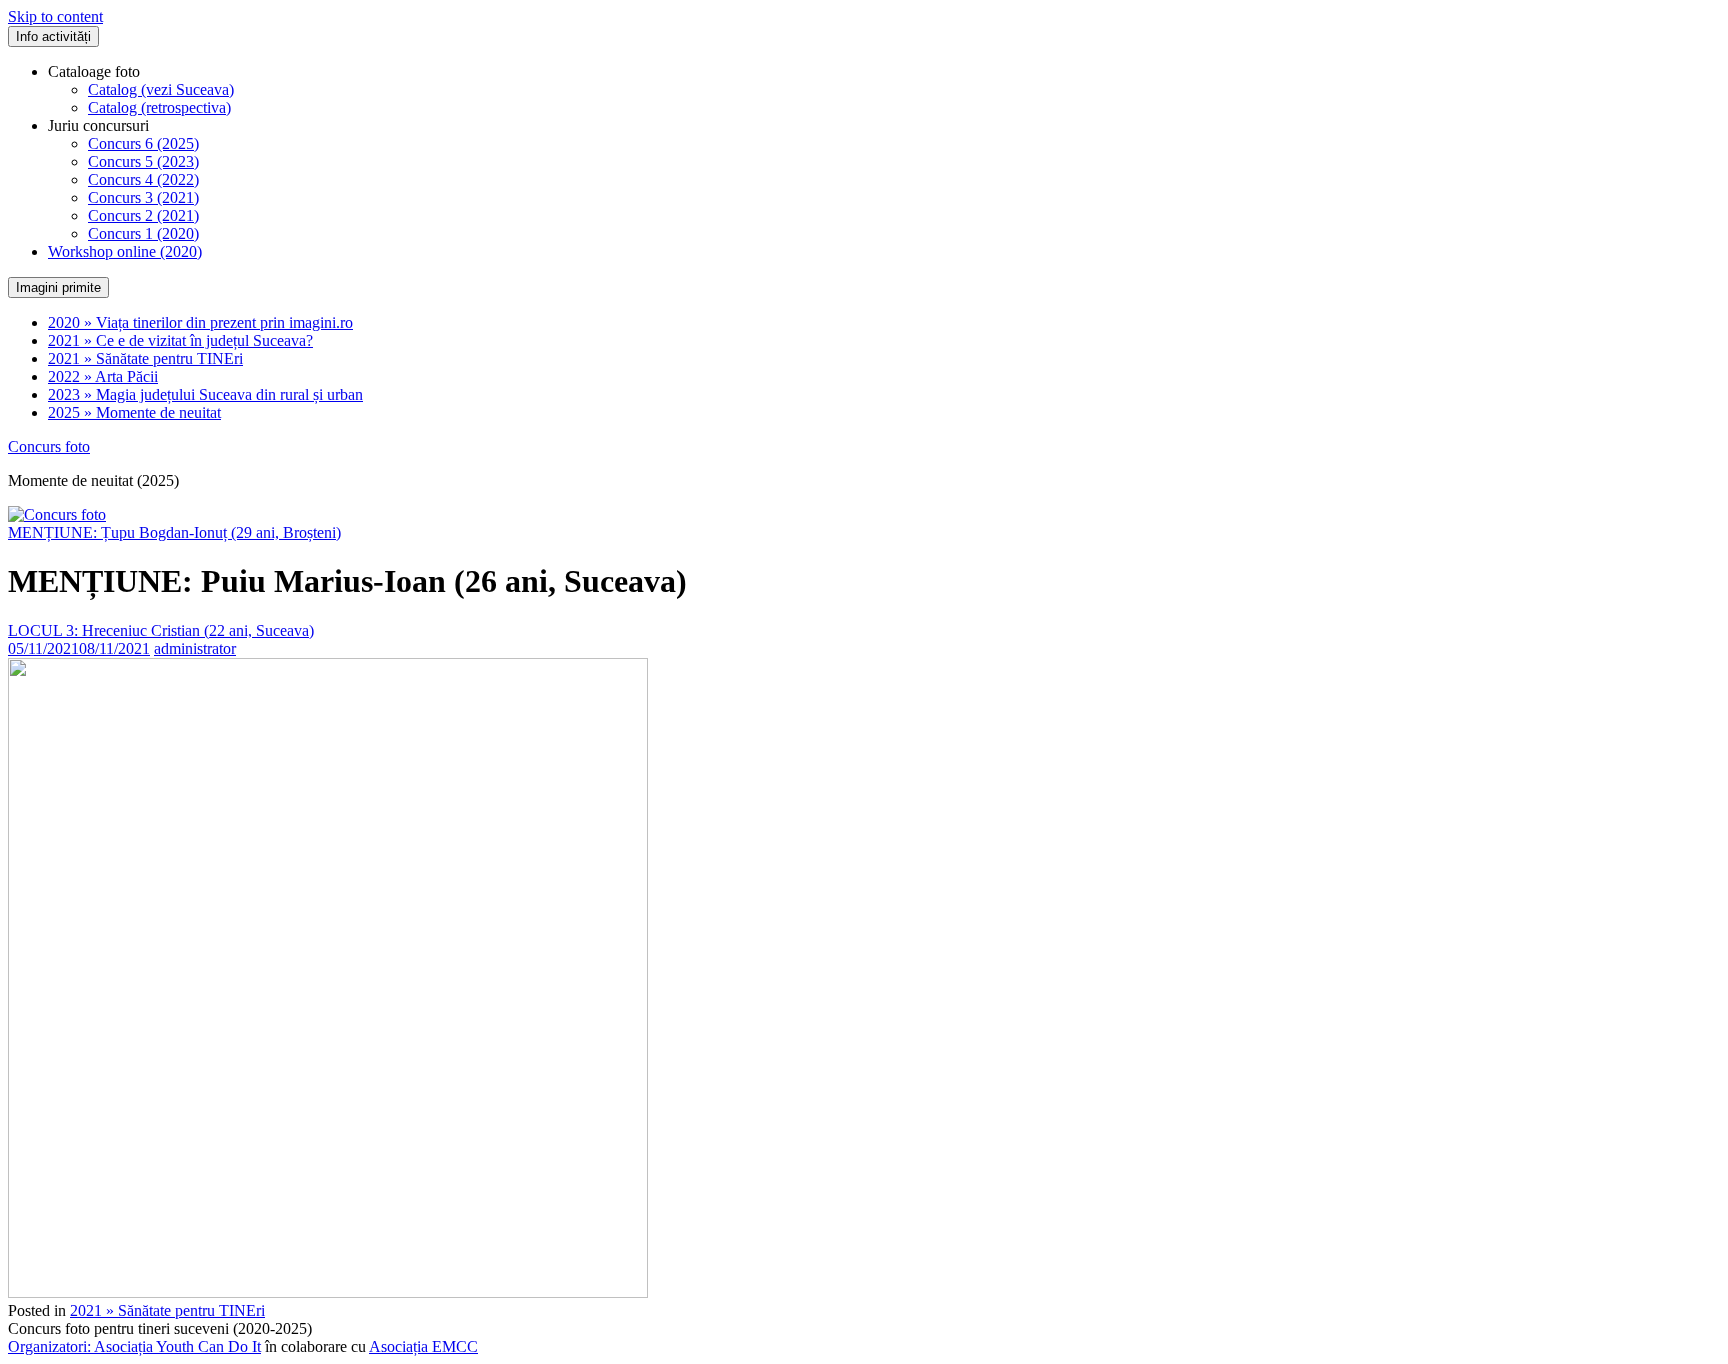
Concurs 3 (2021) (143, 197)
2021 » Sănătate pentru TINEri (145, 358)
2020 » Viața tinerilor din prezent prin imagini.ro (200, 322)
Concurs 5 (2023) (143, 161)
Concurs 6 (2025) (143, 143)
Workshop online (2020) (125, 251)
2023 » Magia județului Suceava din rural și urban (205, 394)
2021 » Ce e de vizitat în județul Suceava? (180, 340)
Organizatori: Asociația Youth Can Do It (134, 1346)
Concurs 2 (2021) (143, 215)
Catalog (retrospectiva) (159, 107)
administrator (195, 648)
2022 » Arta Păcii (103, 376)
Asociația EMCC (423, 1346)
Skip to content (55, 16)
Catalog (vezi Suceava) (161, 89)
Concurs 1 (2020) (143, 233)
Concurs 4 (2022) (143, 179)
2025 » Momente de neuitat (134, 412)
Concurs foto (49, 446)
